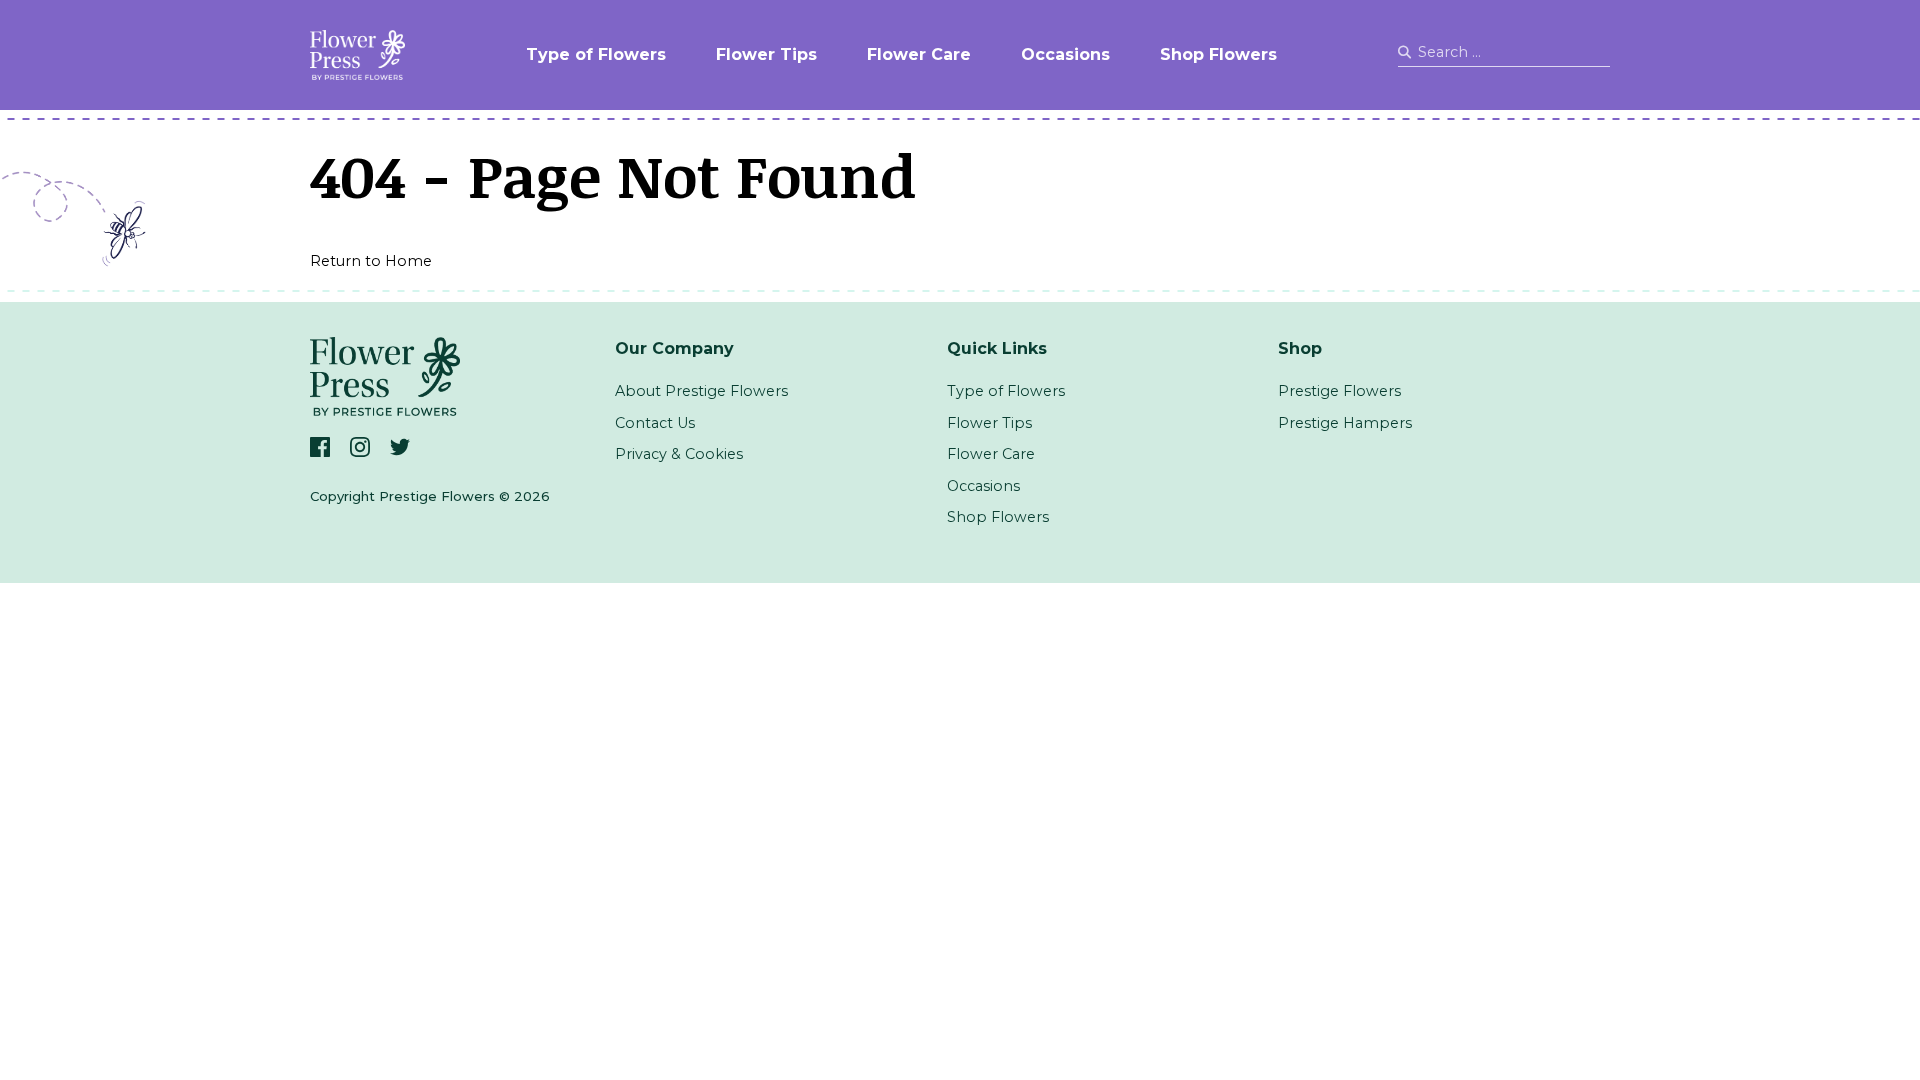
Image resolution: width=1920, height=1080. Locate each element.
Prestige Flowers (1339, 391)
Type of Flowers (596, 54)
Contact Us (655, 423)
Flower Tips (766, 54)
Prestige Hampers (1345, 423)
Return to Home (371, 261)
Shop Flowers (1218, 54)
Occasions (1065, 54)
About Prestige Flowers (701, 391)
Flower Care (919, 54)
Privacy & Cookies (679, 454)
